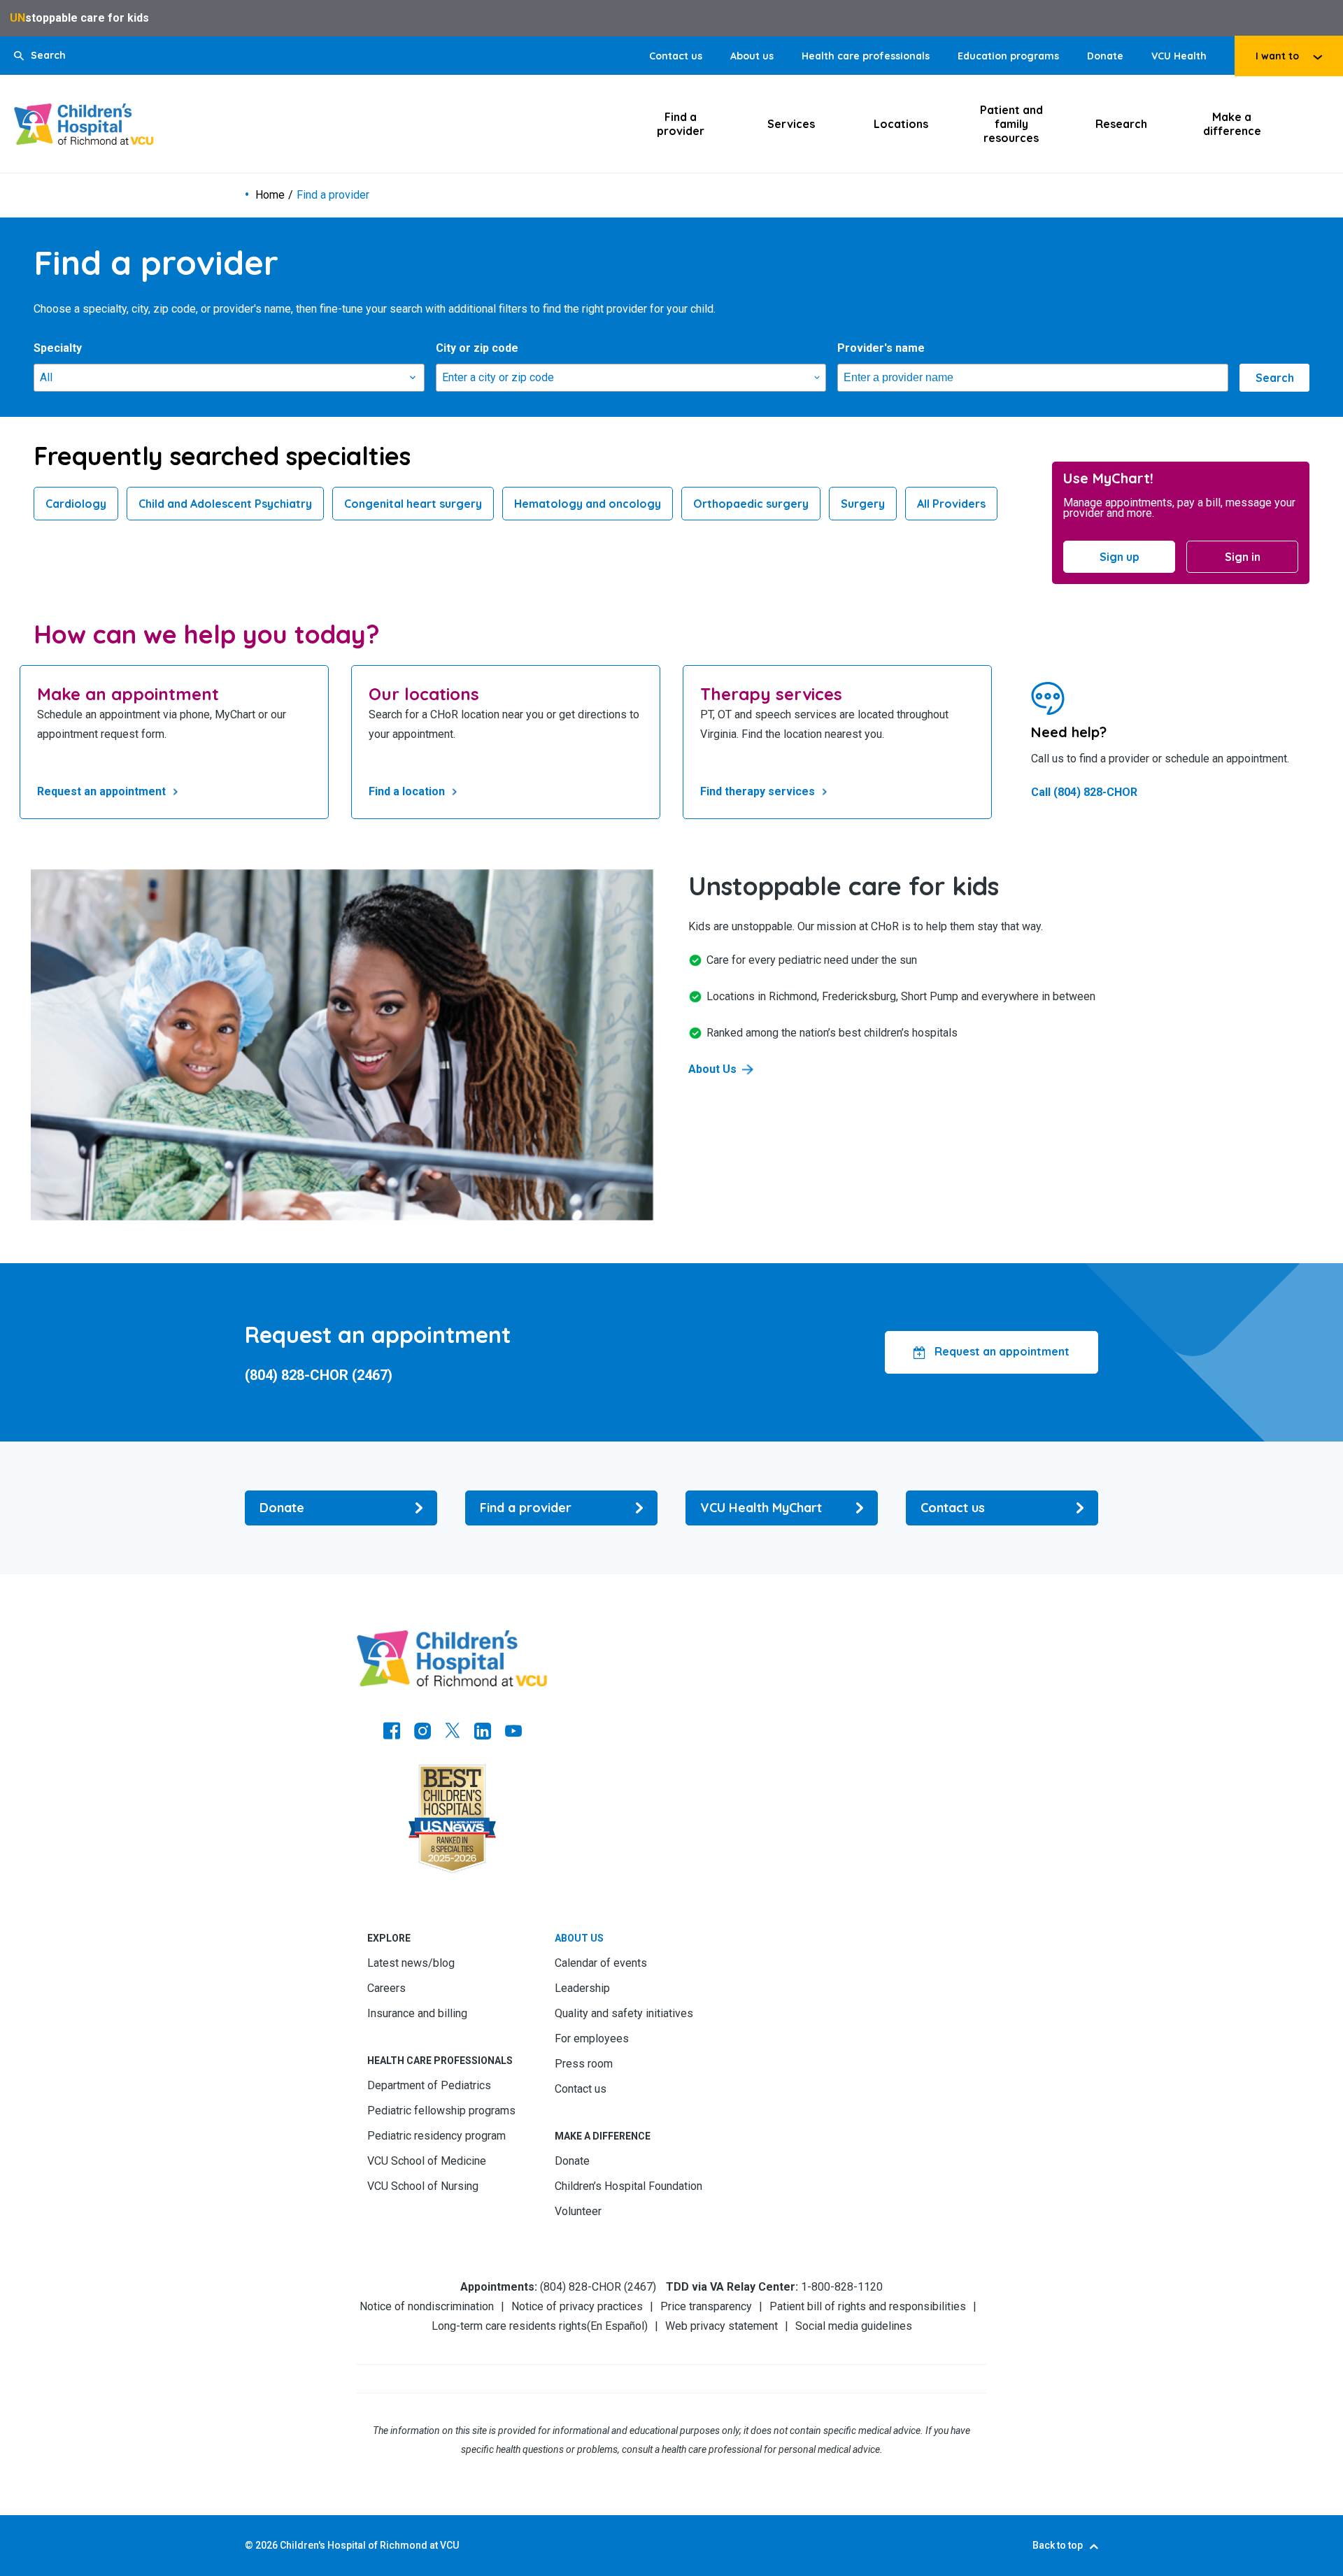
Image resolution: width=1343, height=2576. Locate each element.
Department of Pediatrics (429, 2085)
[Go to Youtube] (513, 1732)
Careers (386, 1988)
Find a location (407, 791)
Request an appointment (101, 791)
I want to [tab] (1277, 56)
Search (1275, 378)
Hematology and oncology (588, 504)
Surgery (863, 504)
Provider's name (881, 348)
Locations (901, 124)
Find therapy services (758, 791)
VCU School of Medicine (427, 2161)
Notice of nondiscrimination (427, 2306)
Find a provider (681, 124)
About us (752, 56)
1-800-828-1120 (842, 2287)
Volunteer (578, 2211)
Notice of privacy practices (577, 2306)
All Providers (951, 504)
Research (1121, 124)
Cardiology (76, 504)
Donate (1105, 56)
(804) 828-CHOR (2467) (319, 1375)
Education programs (1008, 56)
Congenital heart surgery (413, 504)
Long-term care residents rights (509, 2326)
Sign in (1243, 557)
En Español (617, 2326)
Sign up (1120, 557)
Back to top (1058, 2545)
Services (791, 124)
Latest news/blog (411, 1963)
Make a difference (1232, 124)
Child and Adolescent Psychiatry (225, 504)
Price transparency (706, 2306)
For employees (592, 2038)
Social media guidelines (854, 2326)
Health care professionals (866, 56)
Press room (584, 2064)
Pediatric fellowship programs (441, 2111)
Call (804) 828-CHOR (1084, 792)
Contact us (676, 56)
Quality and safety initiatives (624, 2013)
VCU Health (1179, 56)
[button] (40, 56)
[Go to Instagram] (422, 1732)
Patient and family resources (1011, 124)
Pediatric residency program (436, 2136)
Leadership (582, 1988)
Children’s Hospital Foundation (628, 2186)
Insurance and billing (417, 2013)
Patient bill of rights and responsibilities (868, 2306)
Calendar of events (601, 1963)
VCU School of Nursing (423, 2186)
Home (270, 195)
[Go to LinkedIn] (483, 1732)
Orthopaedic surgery (751, 504)
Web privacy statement (722, 2326)
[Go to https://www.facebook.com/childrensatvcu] (392, 1732)
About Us (712, 1069)
